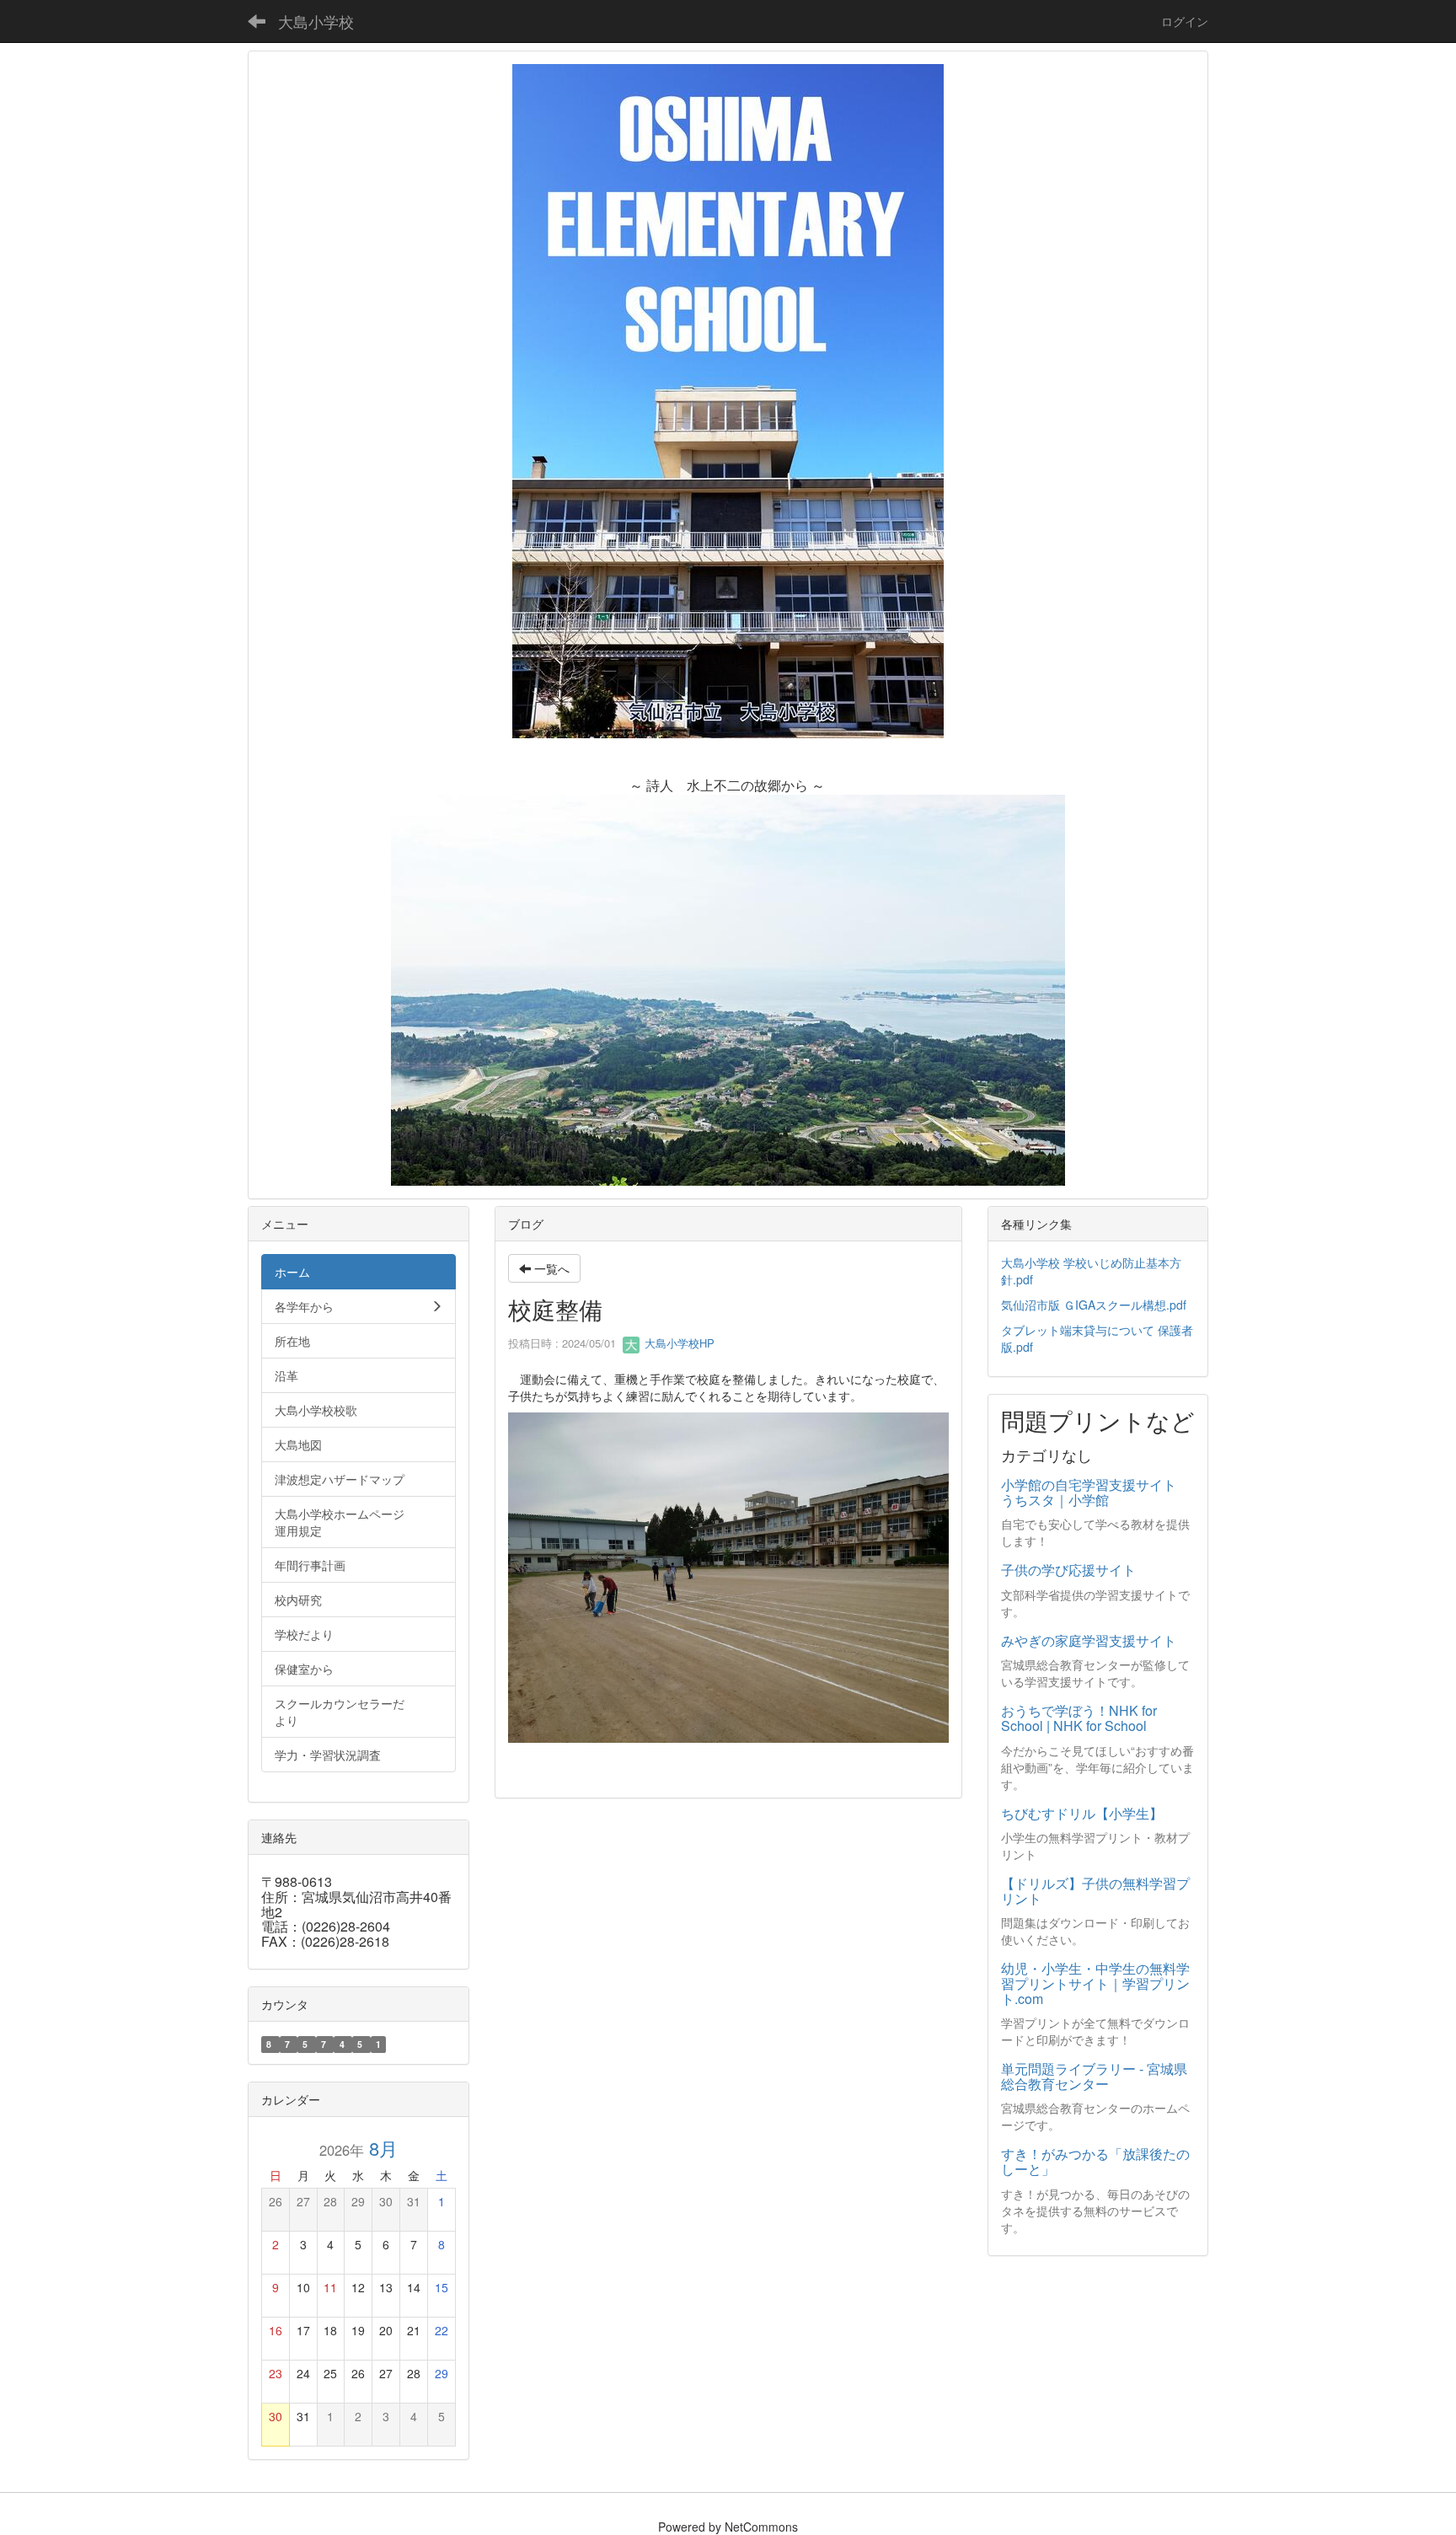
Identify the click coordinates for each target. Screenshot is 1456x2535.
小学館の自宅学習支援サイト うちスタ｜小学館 (1095, 1492)
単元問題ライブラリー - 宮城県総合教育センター (1094, 2076)
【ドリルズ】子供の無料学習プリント (1095, 1891)
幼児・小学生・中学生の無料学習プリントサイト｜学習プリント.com (1095, 1983)
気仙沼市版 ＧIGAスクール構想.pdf (1094, 1305)
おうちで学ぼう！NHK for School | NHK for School (1079, 1718)
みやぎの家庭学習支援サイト (1089, 1640)
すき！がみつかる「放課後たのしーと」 (1095, 2161)
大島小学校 (316, 21)
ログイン (1185, 21)
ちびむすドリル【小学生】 (1082, 1813)
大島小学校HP (678, 1343)
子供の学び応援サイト (1068, 1570)
